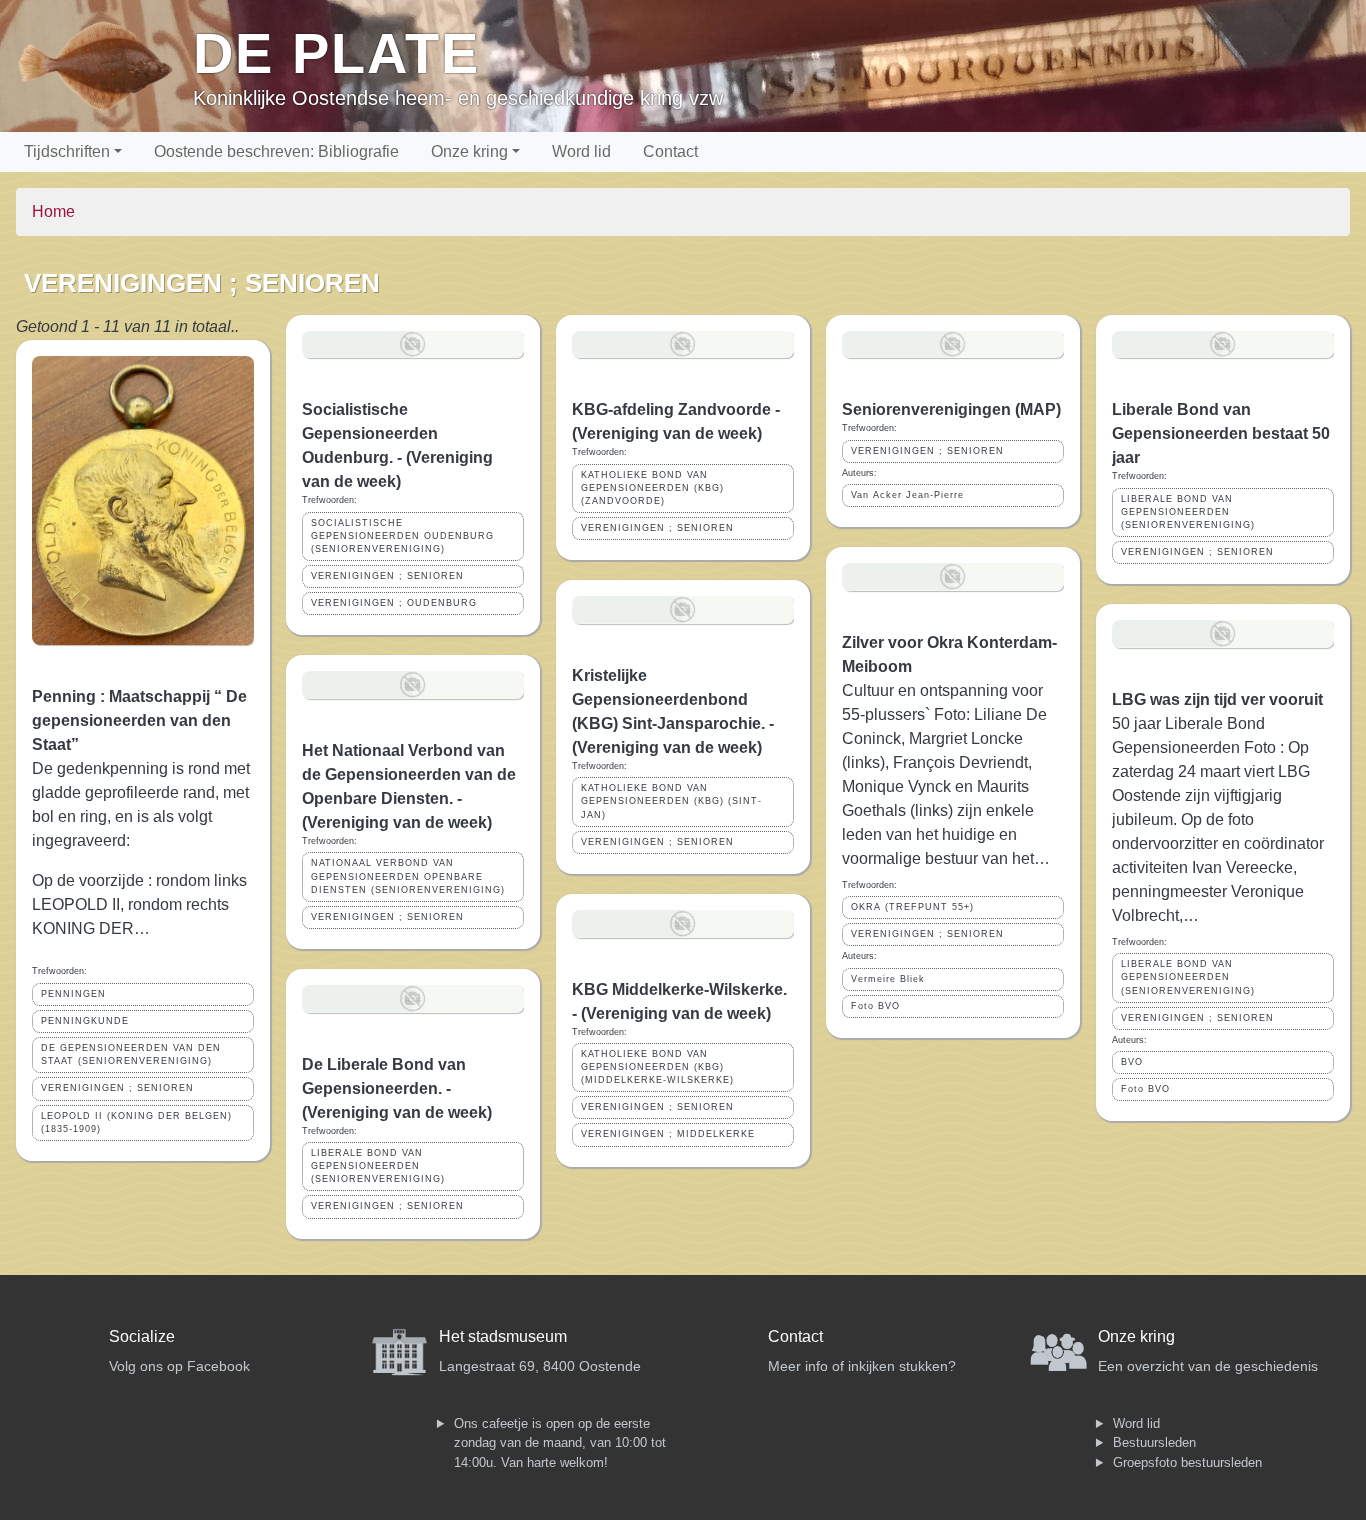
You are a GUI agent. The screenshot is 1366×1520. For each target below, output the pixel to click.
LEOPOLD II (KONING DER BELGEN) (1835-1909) (136, 1122)
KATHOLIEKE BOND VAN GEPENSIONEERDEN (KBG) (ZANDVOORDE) (652, 488)
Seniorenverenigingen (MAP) (951, 409)
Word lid (581, 151)
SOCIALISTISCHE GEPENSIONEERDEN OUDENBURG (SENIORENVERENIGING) (402, 536)
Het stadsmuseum (503, 1336)
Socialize (142, 1336)
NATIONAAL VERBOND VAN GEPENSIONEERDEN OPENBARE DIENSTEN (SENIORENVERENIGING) (408, 876)
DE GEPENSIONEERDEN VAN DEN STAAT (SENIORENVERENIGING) (131, 1054)
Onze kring (469, 151)
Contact (670, 151)
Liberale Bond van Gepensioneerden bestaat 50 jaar (1221, 433)
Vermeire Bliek (888, 979)
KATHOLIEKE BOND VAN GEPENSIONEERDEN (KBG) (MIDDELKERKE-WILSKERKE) (657, 1067)
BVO (1132, 1062)
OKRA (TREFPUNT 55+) (912, 907)
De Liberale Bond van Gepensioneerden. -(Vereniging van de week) (397, 1088)
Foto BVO (875, 1006)
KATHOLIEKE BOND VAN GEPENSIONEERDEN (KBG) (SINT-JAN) (671, 801)
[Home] (104, 66)
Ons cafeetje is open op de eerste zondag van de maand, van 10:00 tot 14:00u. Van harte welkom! (560, 1443)
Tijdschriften (67, 151)
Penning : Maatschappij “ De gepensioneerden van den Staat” (139, 720)
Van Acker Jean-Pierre (907, 495)
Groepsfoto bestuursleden (1187, 1462)
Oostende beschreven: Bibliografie (276, 151)
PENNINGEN (73, 994)
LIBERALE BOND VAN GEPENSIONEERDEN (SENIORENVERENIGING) (378, 1166)
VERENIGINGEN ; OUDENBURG (394, 603)
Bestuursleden (1154, 1442)
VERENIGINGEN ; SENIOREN (117, 1088)
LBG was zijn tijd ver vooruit (1217, 699)
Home (53, 211)
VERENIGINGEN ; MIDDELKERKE (668, 1134)
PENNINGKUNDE (85, 1021)
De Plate (336, 53)
